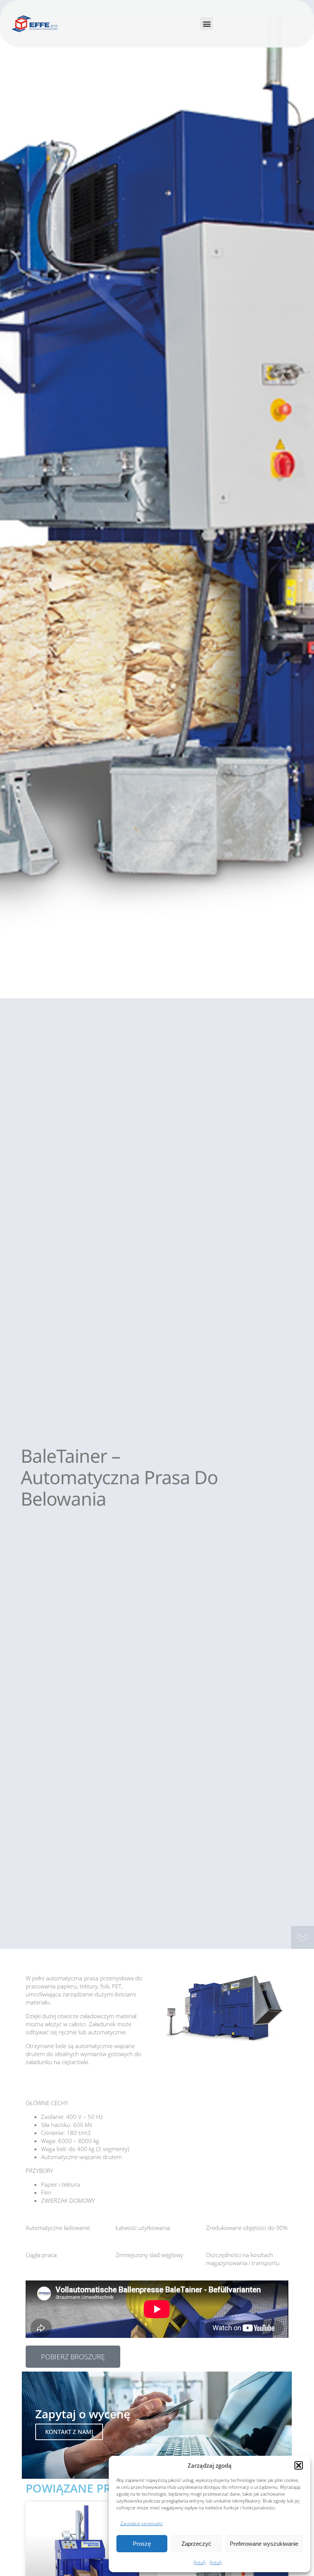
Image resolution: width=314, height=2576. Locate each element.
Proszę (142, 2544)
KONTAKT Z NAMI (69, 2432)
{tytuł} (200, 2562)
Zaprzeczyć (196, 2544)
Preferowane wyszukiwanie (264, 2544)
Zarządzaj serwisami (141, 2523)
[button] (299, 2465)
